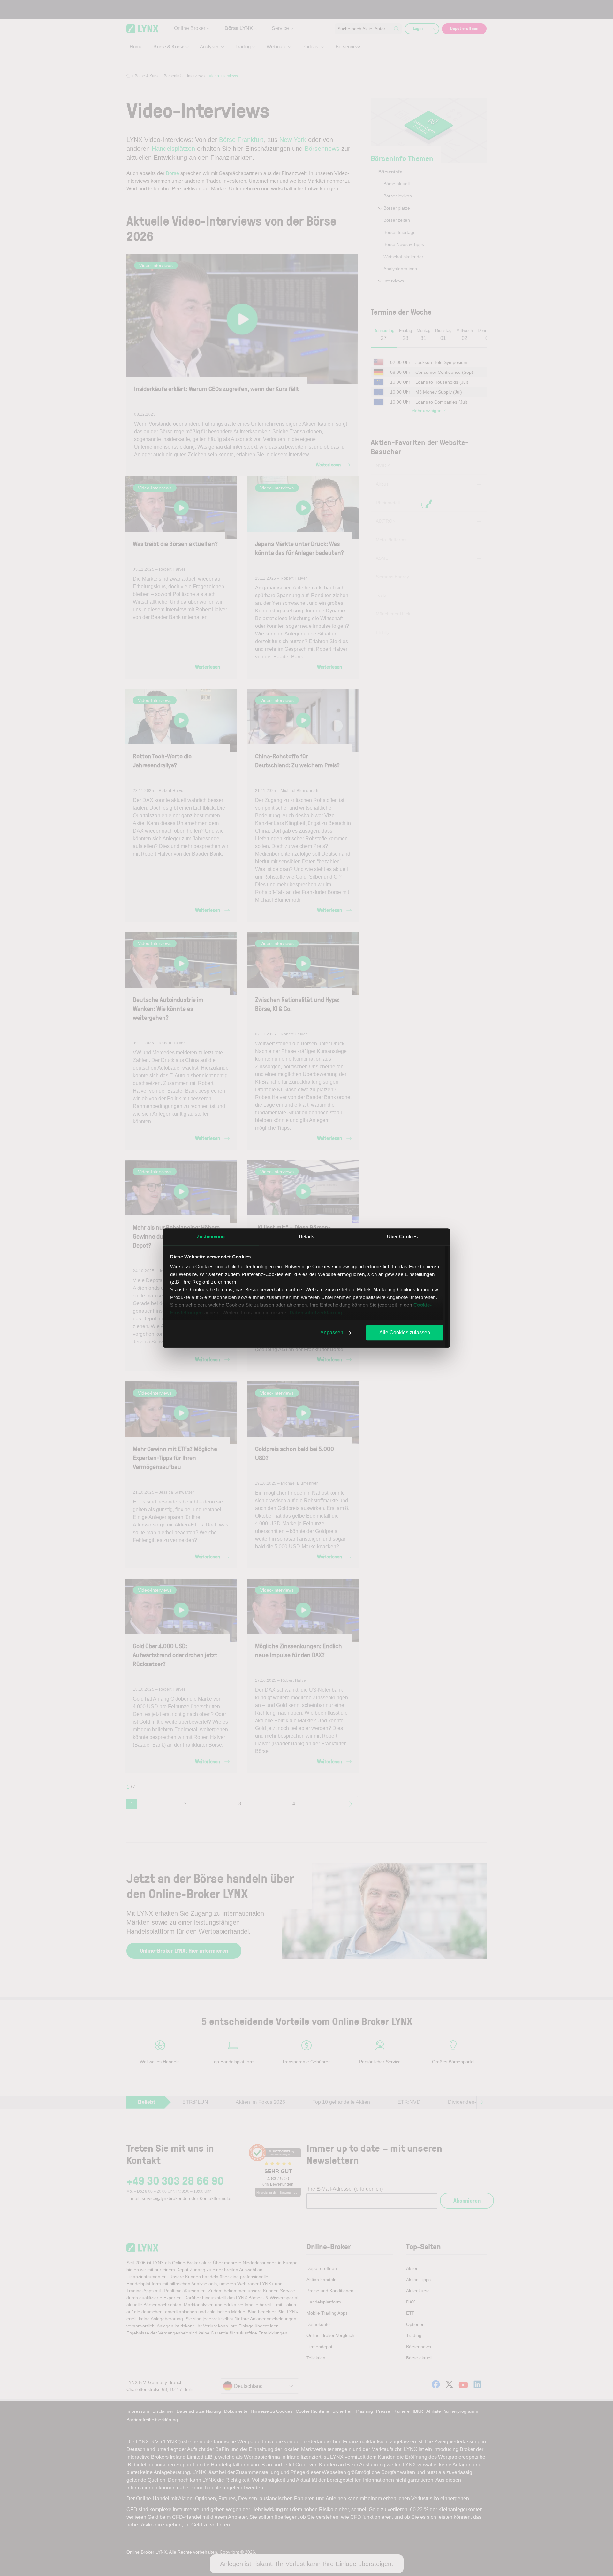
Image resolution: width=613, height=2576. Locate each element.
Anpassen (332, 1332)
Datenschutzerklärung (316, 1313)
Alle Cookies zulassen (405, 1332)
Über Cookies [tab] (402, 1237)
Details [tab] (307, 1237)
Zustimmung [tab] (211, 1237)
